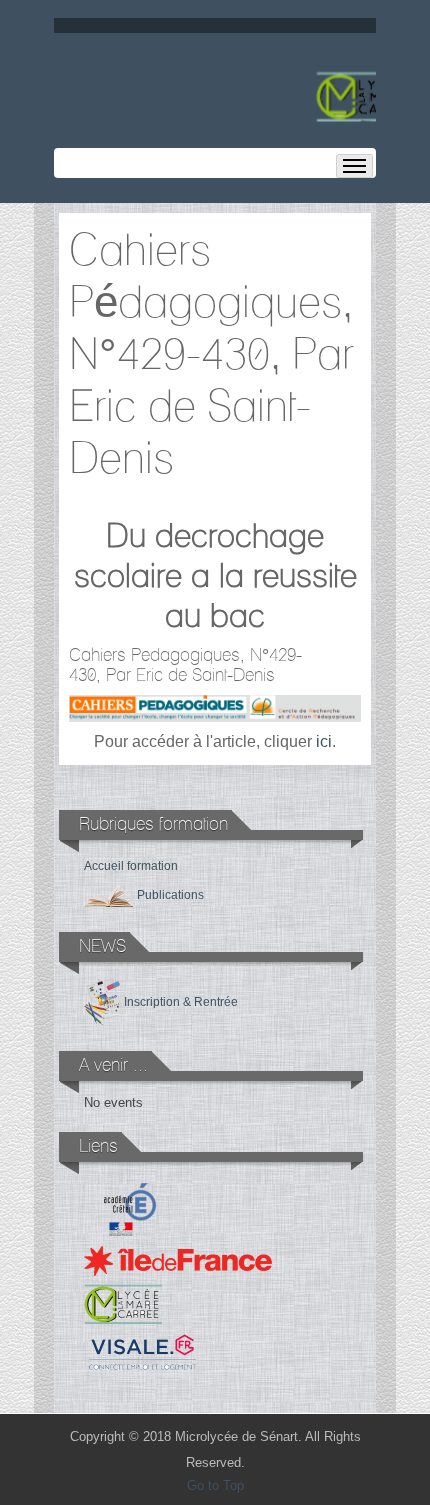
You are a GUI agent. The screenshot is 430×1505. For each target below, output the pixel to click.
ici (324, 741)
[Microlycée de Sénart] (215, 98)
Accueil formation (131, 866)
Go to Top (215, 1485)
